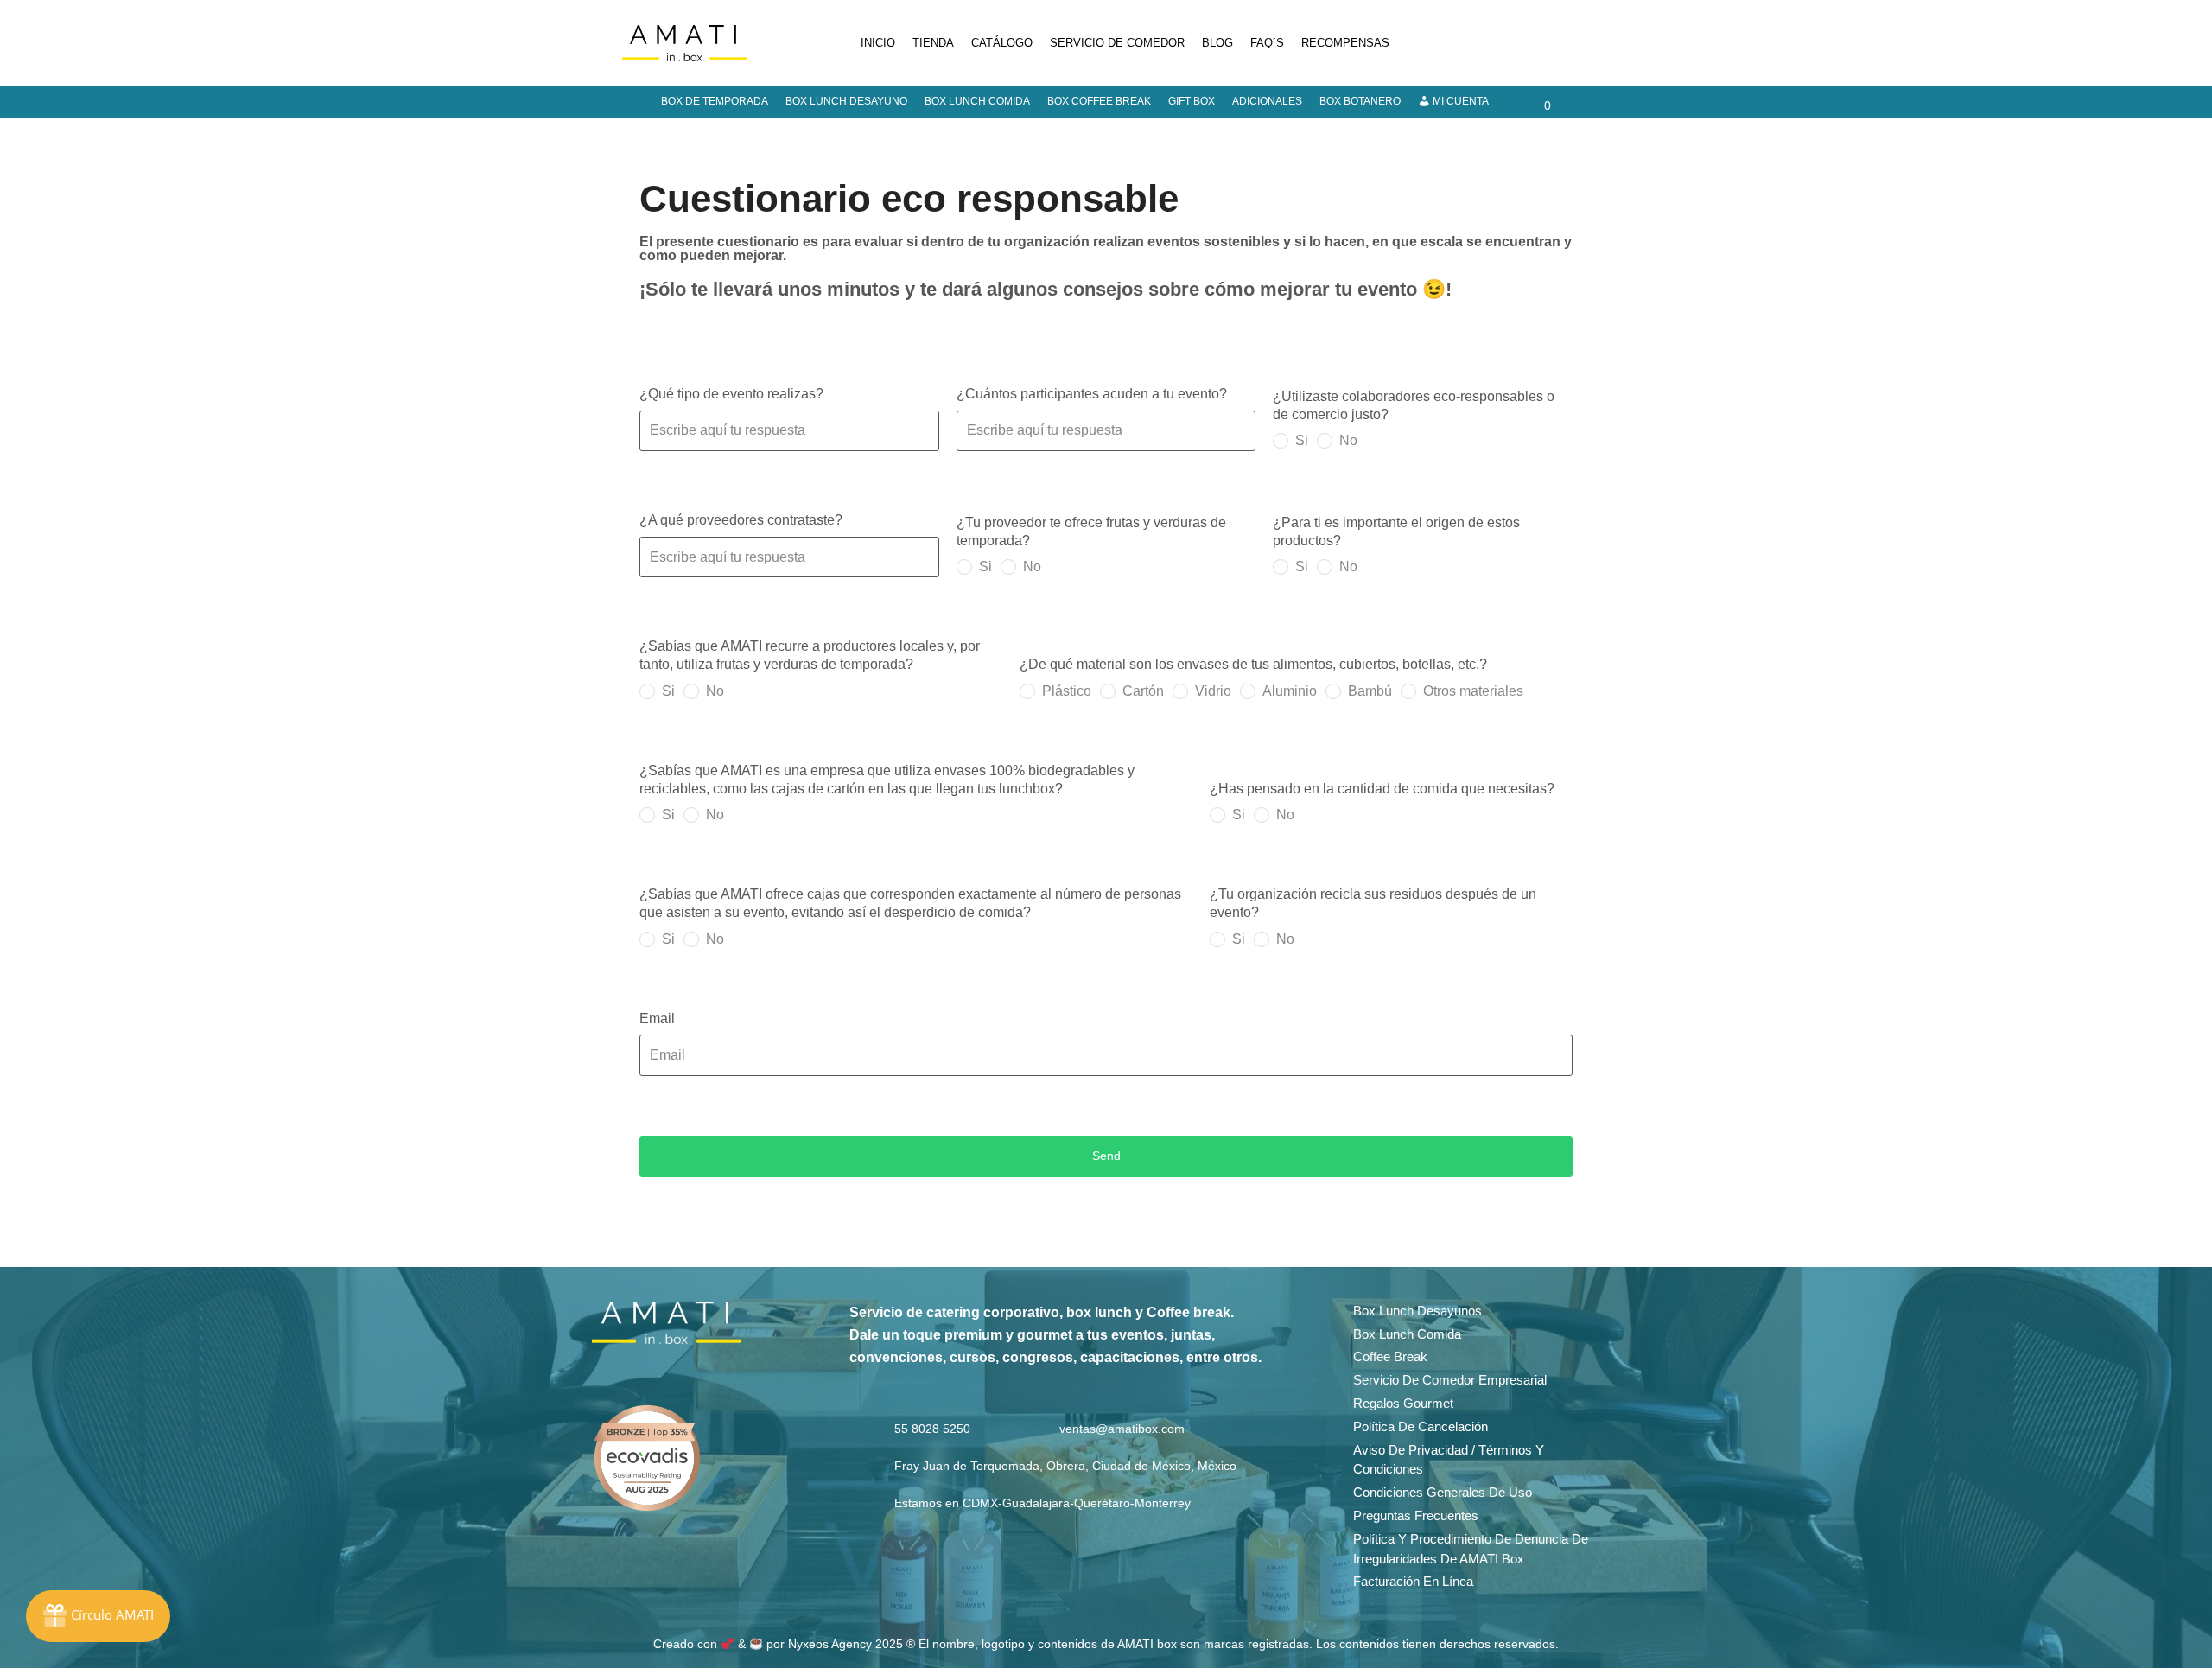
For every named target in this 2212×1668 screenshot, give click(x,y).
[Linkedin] (1537, 43)
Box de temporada (715, 101)
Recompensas (1345, 43)
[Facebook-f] (639, 1373)
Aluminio (1290, 691)
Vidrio (1213, 691)
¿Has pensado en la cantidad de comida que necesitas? (1382, 789)
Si (1302, 440)
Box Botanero (1360, 101)
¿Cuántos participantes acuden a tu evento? (1092, 394)
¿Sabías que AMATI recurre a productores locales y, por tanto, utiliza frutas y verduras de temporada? (810, 655)
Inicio (878, 43)
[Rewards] (98, 1616)
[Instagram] (1498, 43)
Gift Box (1192, 101)
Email (657, 1019)
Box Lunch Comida (977, 101)
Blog (1217, 43)
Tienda (933, 43)
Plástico (1067, 691)
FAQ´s (1267, 43)
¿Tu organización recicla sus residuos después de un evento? (1373, 903)
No (1348, 440)
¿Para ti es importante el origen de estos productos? (1396, 532)
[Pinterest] (1576, 43)
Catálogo (1002, 43)
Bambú (1370, 691)
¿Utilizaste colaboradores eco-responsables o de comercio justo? (1414, 405)
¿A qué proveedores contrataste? (741, 520)
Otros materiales (1473, 691)
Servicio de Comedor (1117, 43)
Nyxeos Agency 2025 (845, 1644)
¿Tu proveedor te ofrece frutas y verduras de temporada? (1091, 532)
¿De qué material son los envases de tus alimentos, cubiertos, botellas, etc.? (1253, 664)
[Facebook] (1459, 43)
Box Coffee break (1099, 101)
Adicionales (1267, 101)
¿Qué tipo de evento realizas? (731, 394)
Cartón (1143, 691)
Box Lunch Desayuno (846, 101)
